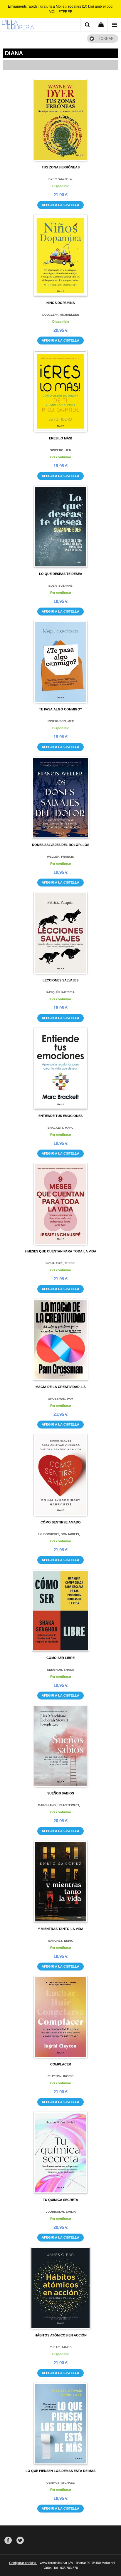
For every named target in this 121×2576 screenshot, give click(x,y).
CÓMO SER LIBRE (60, 1658)
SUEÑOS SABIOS (61, 1793)
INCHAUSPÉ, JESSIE (60, 1263)
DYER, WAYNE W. (61, 179)
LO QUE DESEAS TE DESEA (61, 574)
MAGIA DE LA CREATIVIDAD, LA (61, 1387)
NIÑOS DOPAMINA (61, 303)
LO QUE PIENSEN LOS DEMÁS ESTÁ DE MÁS (60, 2471)
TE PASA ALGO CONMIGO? (61, 709)
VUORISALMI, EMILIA (61, 2212)
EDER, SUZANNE (60, 586)
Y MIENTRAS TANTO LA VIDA (61, 1929)
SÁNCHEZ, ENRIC (61, 1941)
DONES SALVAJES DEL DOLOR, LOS (61, 845)
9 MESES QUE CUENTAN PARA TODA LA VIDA (60, 1251)
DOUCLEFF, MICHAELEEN (61, 315)
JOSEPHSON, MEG (61, 721)
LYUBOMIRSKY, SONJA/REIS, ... (61, 1534)
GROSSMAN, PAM (60, 1399)
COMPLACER (61, 2064)
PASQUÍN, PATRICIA (60, 992)
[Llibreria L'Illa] (18, 26)
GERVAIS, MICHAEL (60, 2483)
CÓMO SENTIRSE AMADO (61, 1522)
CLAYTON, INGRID (60, 2076)
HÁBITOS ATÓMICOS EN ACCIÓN (61, 2335)
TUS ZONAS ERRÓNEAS (61, 167)
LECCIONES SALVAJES (60, 980)
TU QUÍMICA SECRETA (60, 2200)
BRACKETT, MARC (60, 1128)
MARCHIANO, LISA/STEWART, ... (61, 1805)
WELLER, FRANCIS (60, 857)
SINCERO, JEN (60, 450)
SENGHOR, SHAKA (60, 1670)
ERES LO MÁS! (61, 438)
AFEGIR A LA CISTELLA (60, 205)
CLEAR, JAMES (61, 2347)
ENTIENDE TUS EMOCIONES (60, 1116)
